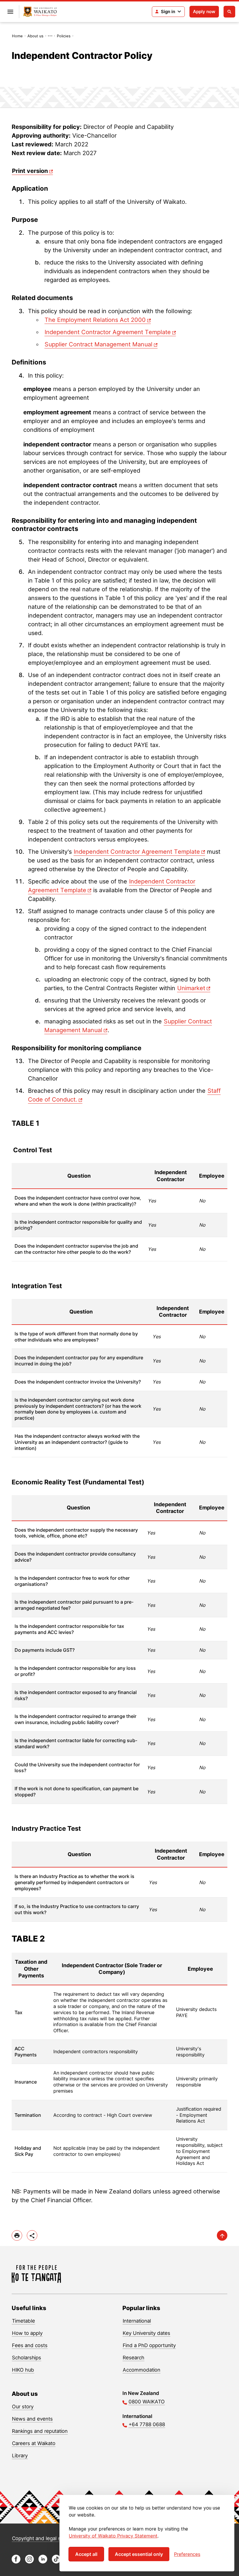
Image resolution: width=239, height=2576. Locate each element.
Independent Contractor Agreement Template (108, 332)
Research (133, 2358)
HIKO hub (23, 2370)
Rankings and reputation (40, 2431)
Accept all (86, 2554)
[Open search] (229, 12)
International (137, 2321)
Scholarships (27, 2358)
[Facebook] (16, 2562)
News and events (32, 2419)
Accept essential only (139, 2554)
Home (17, 36)
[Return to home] (40, 12)
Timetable (23, 2321)
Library (20, 2456)
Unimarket (191, 988)
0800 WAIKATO (147, 2402)
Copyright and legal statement (47, 2538)
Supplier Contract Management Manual (99, 344)
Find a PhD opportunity (149, 2345)
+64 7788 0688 (147, 2424)
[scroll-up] (222, 2235)
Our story (23, 2407)
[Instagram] (29, 2562)
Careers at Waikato (34, 2443)
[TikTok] (56, 2562)
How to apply (27, 2333)
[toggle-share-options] (32, 2235)
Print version (30, 171)
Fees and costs (30, 2345)
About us (35, 36)
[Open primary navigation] (10, 12)
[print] (17, 2235)
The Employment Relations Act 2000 (95, 320)
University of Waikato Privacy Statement (113, 2536)
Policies (64, 36)
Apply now (204, 12)
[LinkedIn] (43, 2562)
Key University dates (146, 2333)
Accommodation (142, 2370)
